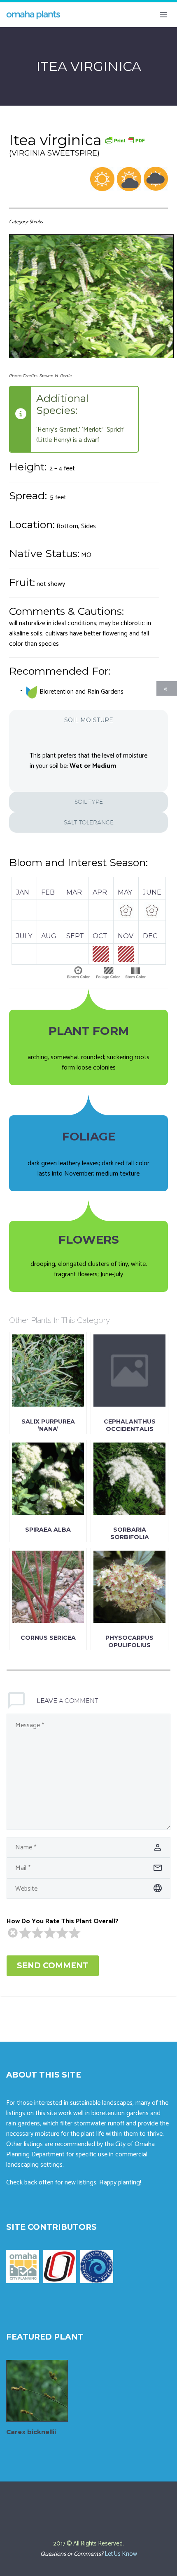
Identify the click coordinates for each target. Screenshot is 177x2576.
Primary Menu (163, 15)
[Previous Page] (167, 688)
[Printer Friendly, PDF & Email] (125, 140)
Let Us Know (121, 2554)
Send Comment (53, 1966)
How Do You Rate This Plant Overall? (63, 1921)
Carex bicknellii (31, 2432)
